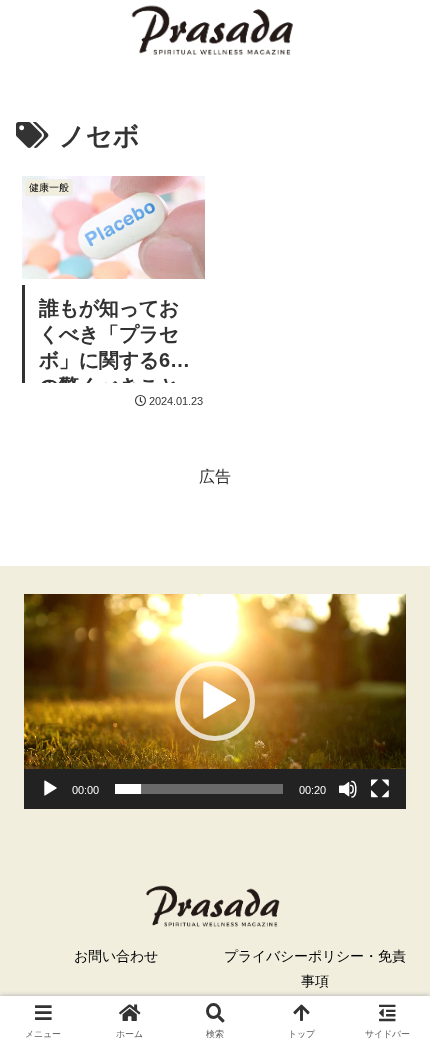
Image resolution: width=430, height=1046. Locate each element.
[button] (215, 701)
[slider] (199, 789)
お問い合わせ (116, 956)
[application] (215, 701)
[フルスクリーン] (380, 789)
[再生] (50, 789)
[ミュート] (348, 789)
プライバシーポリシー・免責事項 (315, 968)
